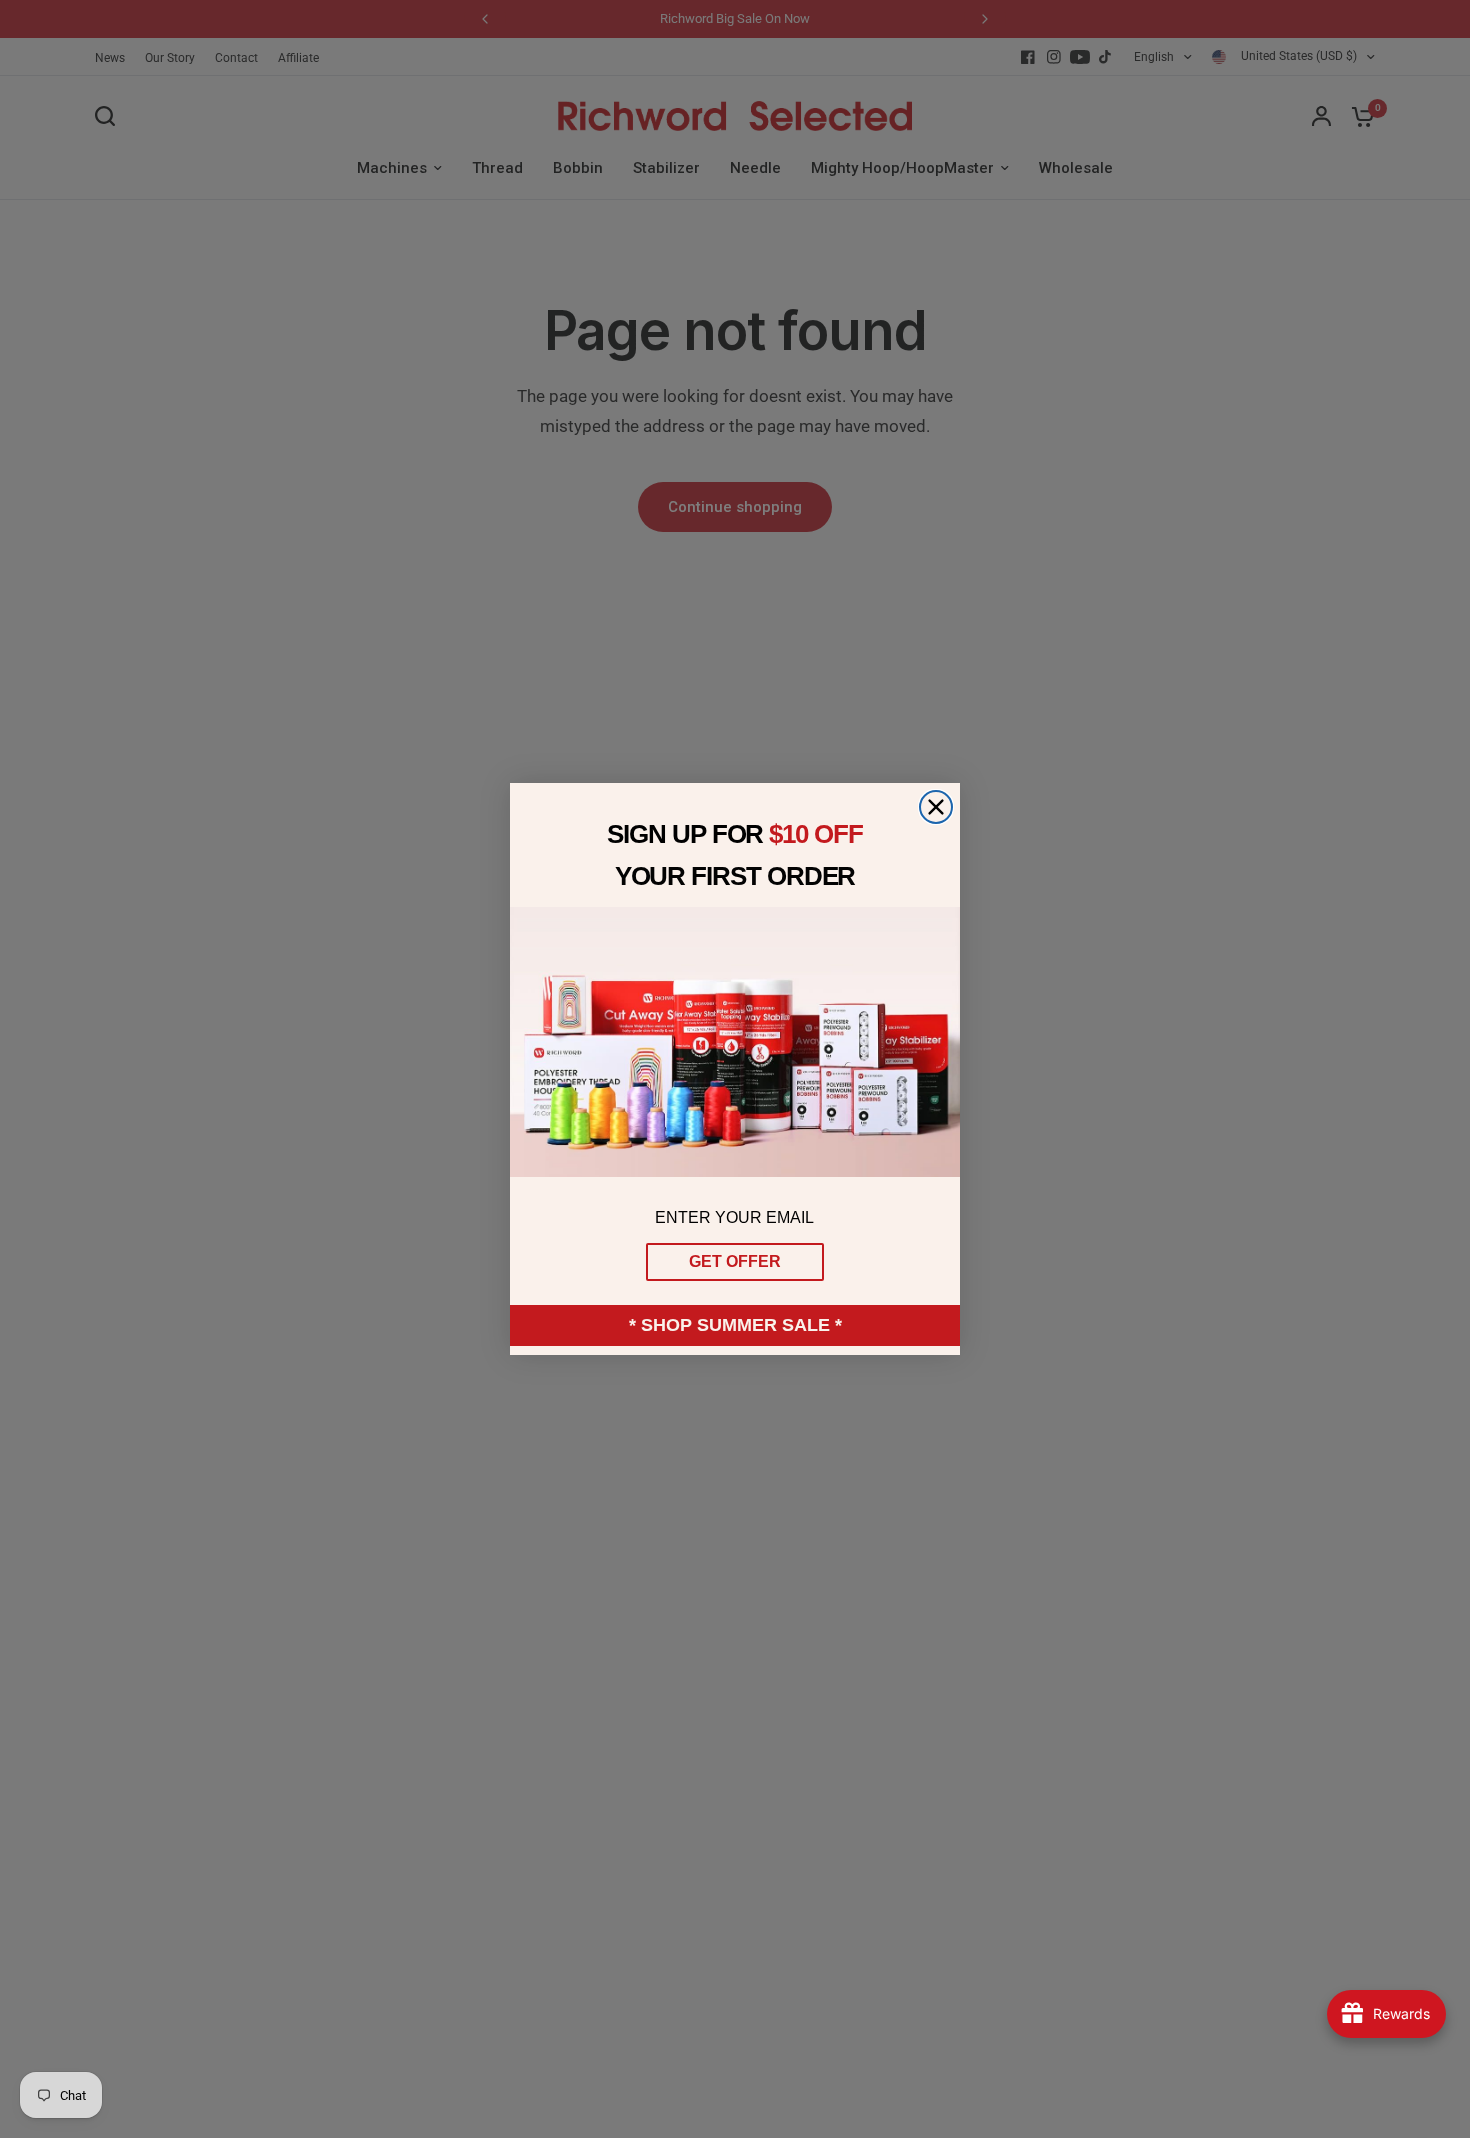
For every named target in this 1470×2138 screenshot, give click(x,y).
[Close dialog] (936, 807)
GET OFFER (735, 1261)
